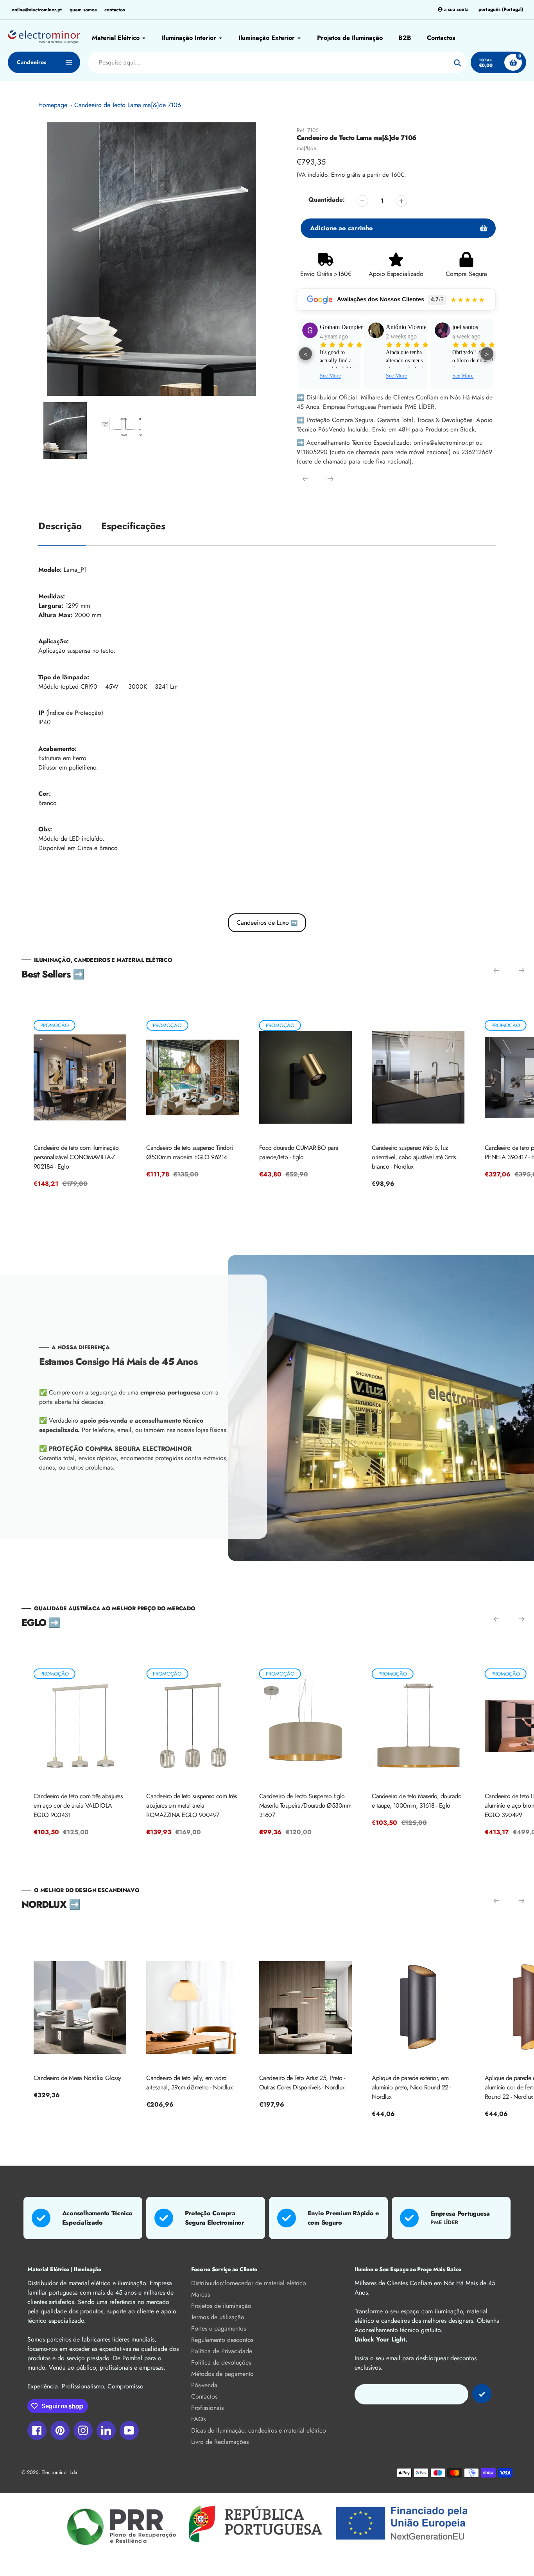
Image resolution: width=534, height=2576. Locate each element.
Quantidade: (327, 200)
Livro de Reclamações (220, 2442)
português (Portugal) (501, 10)
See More (330, 376)
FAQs (198, 2419)
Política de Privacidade (222, 2351)
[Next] (330, 479)
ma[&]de (306, 148)
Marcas (201, 2294)
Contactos (204, 2396)
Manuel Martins (472, 327)
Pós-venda (204, 2385)
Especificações (133, 526)
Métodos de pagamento (222, 2374)
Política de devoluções (221, 2362)
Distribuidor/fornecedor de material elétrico (249, 2283)
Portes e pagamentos (219, 2328)
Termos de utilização (218, 2317)
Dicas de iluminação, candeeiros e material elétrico (259, 2430)
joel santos (399, 327)
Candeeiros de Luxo (267, 923)
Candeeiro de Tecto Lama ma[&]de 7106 (128, 105)
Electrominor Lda (59, 2472)
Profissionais (207, 2408)
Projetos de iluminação (221, 2306)
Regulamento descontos (222, 2340)
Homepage (53, 105)
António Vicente (340, 327)
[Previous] (305, 479)
